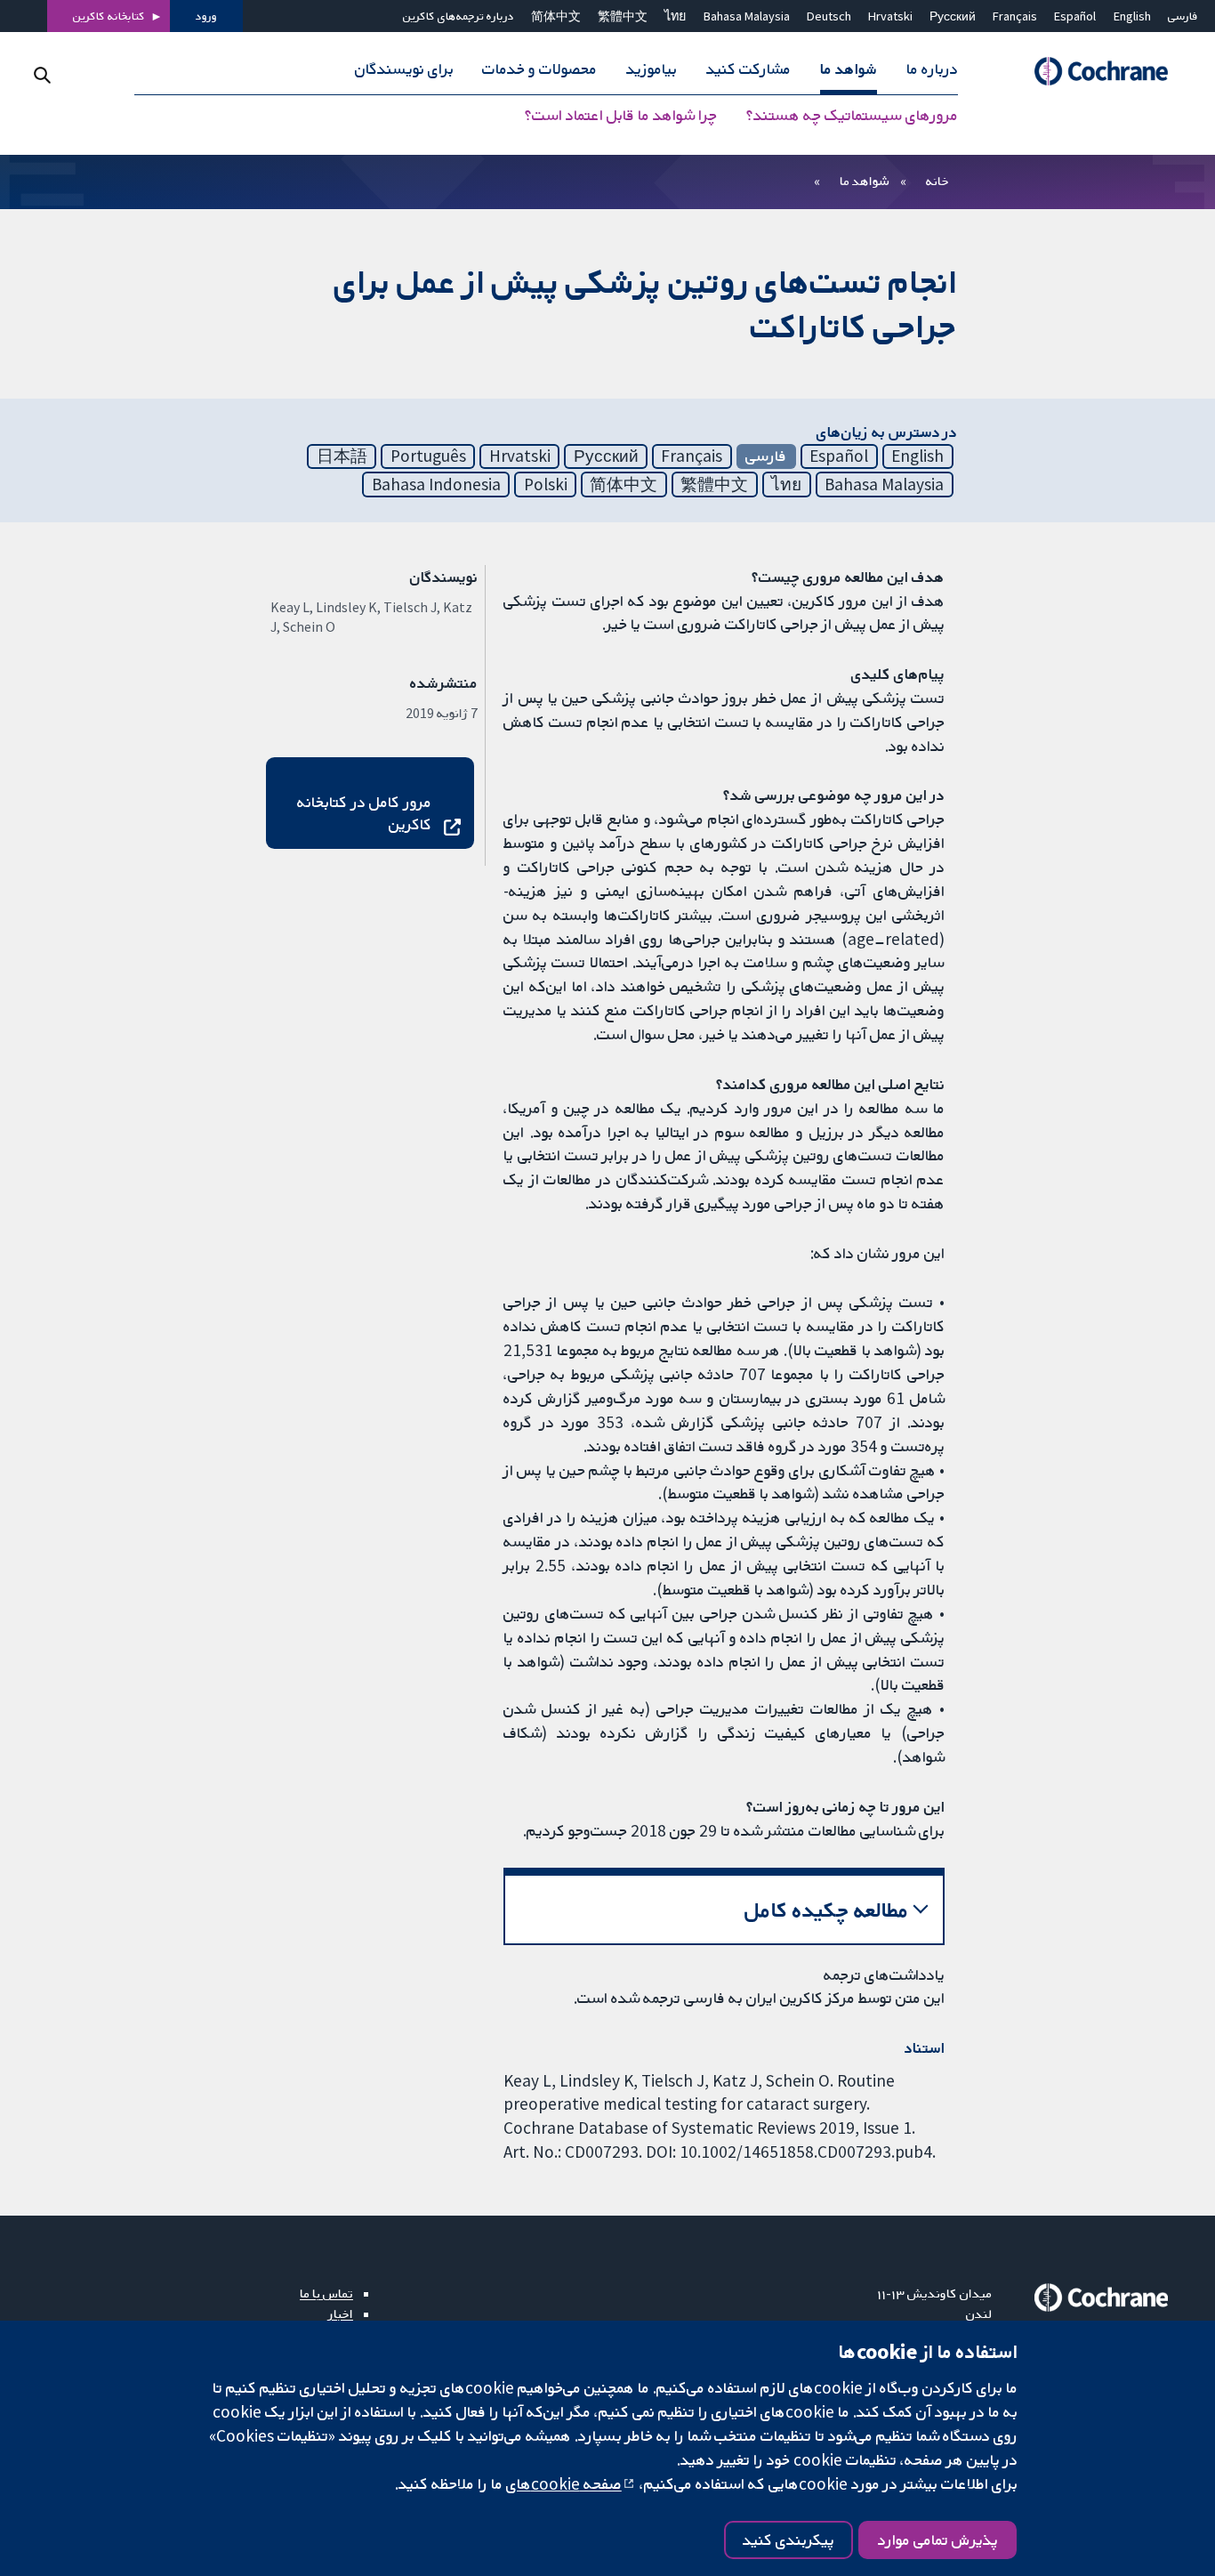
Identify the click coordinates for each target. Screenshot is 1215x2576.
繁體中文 (623, 16)
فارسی (1183, 16)
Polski (546, 484)
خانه (937, 181)
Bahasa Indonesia (436, 484)
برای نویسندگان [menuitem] (404, 69)
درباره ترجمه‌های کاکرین (459, 16)
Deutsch (829, 16)
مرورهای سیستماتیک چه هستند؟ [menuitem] (852, 116)
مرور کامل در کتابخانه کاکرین (364, 813)
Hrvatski (890, 16)
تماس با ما (326, 2293)
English (1132, 16)
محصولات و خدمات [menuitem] (539, 69)
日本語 (342, 456)
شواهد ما (864, 181)
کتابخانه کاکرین (109, 16)
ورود (206, 16)
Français (1015, 16)
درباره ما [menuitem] (932, 69)
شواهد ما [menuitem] (849, 69)
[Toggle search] (42, 75)
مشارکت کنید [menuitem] (748, 69)
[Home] (1093, 72)
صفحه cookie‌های (564, 2483)
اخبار (341, 2314)
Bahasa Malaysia (747, 16)
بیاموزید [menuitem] (652, 69)
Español (1075, 16)
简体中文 (556, 16)
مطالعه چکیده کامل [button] (827, 1910)
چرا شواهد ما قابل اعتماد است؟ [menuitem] (621, 116)
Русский (953, 16)
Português (428, 456)
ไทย (675, 16)
